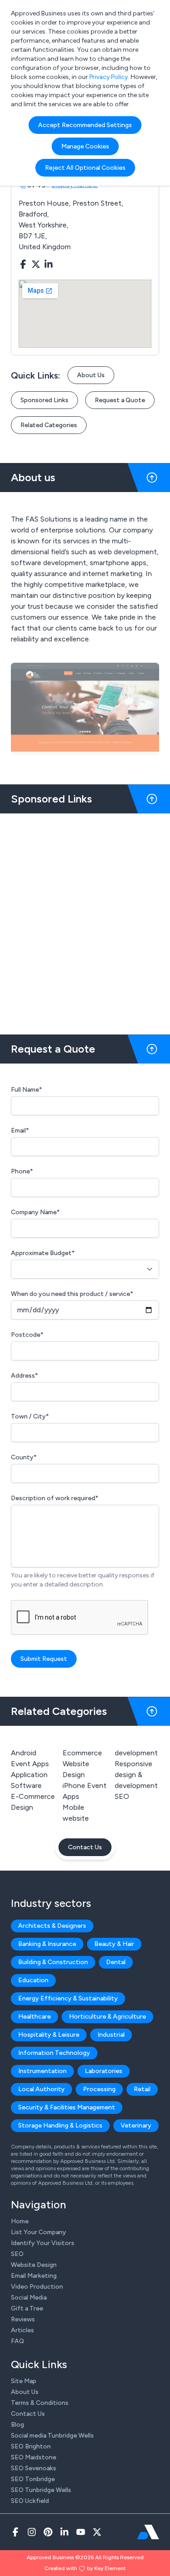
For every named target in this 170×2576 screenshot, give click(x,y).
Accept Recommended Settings (85, 125)
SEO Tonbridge (33, 2479)
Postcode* (27, 1335)
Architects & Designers (52, 1926)
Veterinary (136, 2125)
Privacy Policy (109, 77)
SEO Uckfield (30, 2501)
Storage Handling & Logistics (60, 2125)
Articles (22, 2330)
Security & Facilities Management (67, 2107)
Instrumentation (42, 2071)
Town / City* (30, 1416)
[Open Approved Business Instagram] (32, 2532)
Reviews (23, 2319)
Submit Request (44, 1659)
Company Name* (35, 1212)
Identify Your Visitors (43, 2243)
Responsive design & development (136, 1775)
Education (33, 1980)
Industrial (111, 2035)
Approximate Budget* (43, 1253)
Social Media (29, 2298)
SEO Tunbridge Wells (41, 2490)
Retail (142, 2089)
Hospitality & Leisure (49, 2035)
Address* (24, 1376)
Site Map (24, 2381)
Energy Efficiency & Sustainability (68, 1998)
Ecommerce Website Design (82, 1764)
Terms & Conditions (40, 2403)
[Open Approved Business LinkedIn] (64, 2532)
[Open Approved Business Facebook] (15, 2532)
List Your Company (39, 2232)
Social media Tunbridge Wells (52, 2436)
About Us (91, 375)
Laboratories (104, 2071)
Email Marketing (34, 2276)
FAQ (17, 2341)
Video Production (37, 2287)
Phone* (22, 1171)
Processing (99, 2089)
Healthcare (34, 2017)
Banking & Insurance (47, 1944)
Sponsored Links (44, 400)
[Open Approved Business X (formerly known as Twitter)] (97, 2532)
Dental (116, 1962)
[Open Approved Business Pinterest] (48, 2532)
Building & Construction (53, 1962)
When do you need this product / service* (72, 1294)
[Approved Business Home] (148, 2532)
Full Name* (27, 1090)
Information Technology (54, 2053)
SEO (122, 1796)
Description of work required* (55, 1498)
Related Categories (49, 425)
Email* (20, 1130)
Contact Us (85, 1847)
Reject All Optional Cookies (85, 168)
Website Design (34, 2265)
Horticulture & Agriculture (107, 2017)
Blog (17, 2425)
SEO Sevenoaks (34, 2468)
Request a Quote (120, 400)
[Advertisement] (85, 920)
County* (24, 1457)
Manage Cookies (85, 146)
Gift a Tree (27, 2308)
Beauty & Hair (114, 1944)
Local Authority (41, 2089)
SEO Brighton (31, 2446)
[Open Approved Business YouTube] (81, 2532)
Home (20, 2221)
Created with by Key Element (85, 2568)
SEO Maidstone (34, 2457)
